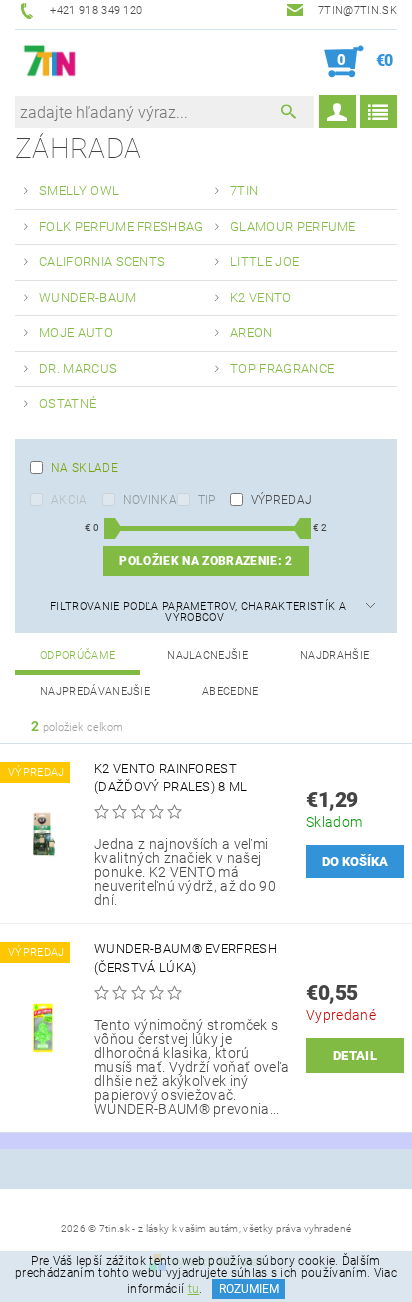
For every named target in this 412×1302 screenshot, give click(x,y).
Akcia (69, 500)
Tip (207, 500)
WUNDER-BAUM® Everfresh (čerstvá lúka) (185, 957)
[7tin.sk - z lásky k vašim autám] (50, 62)
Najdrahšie (334, 655)
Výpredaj (282, 500)
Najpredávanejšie (95, 691)
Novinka (150, 500)
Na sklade (84, 468)
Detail (355, 1055)
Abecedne (230, 691)
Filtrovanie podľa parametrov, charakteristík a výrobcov (198, 612)
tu (194, 1289)
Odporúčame (77, 655)
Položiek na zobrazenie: (205, 561)
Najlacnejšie (207, 655)
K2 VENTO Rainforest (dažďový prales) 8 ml (171, 777)
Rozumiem (249, 1289)
